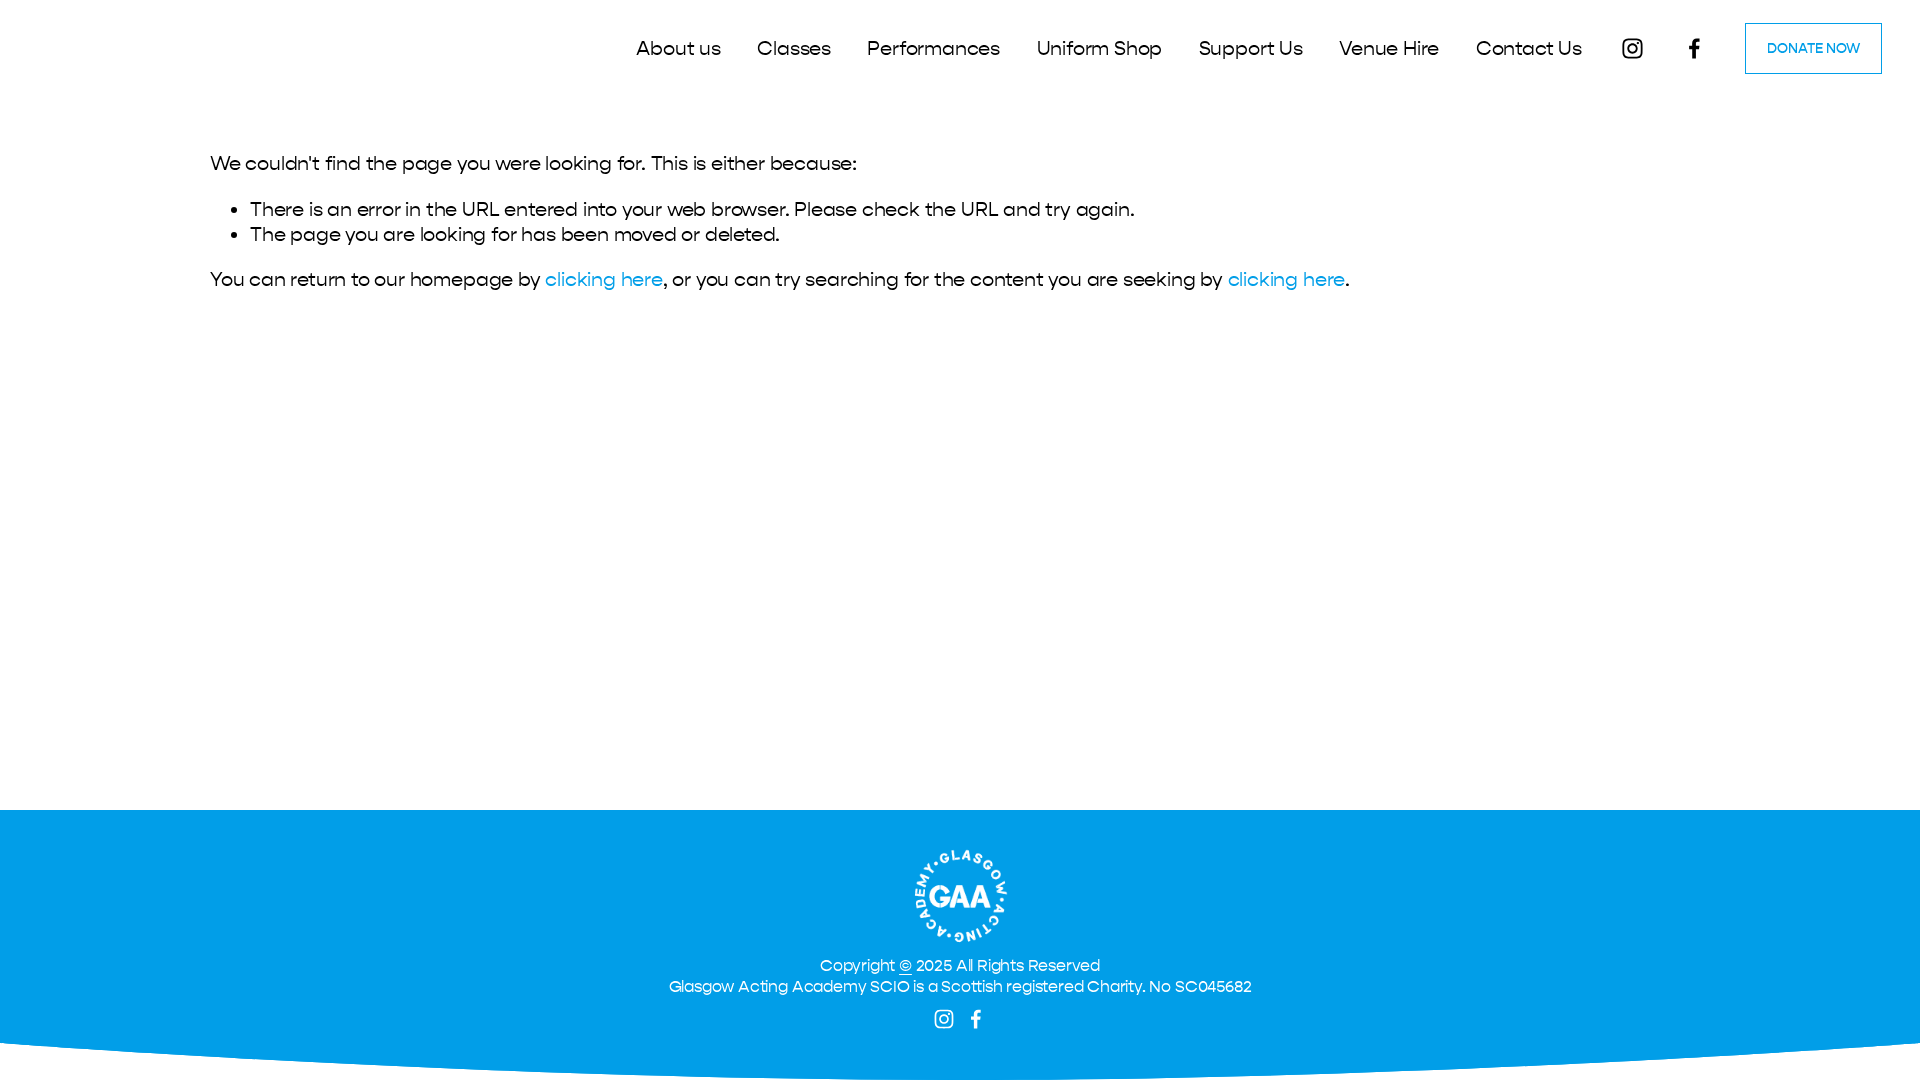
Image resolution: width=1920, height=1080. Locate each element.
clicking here (603, 279)
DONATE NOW (1813, 48)
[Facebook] (1694, 48)
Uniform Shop (1100, 48)
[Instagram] (1632, 48)
